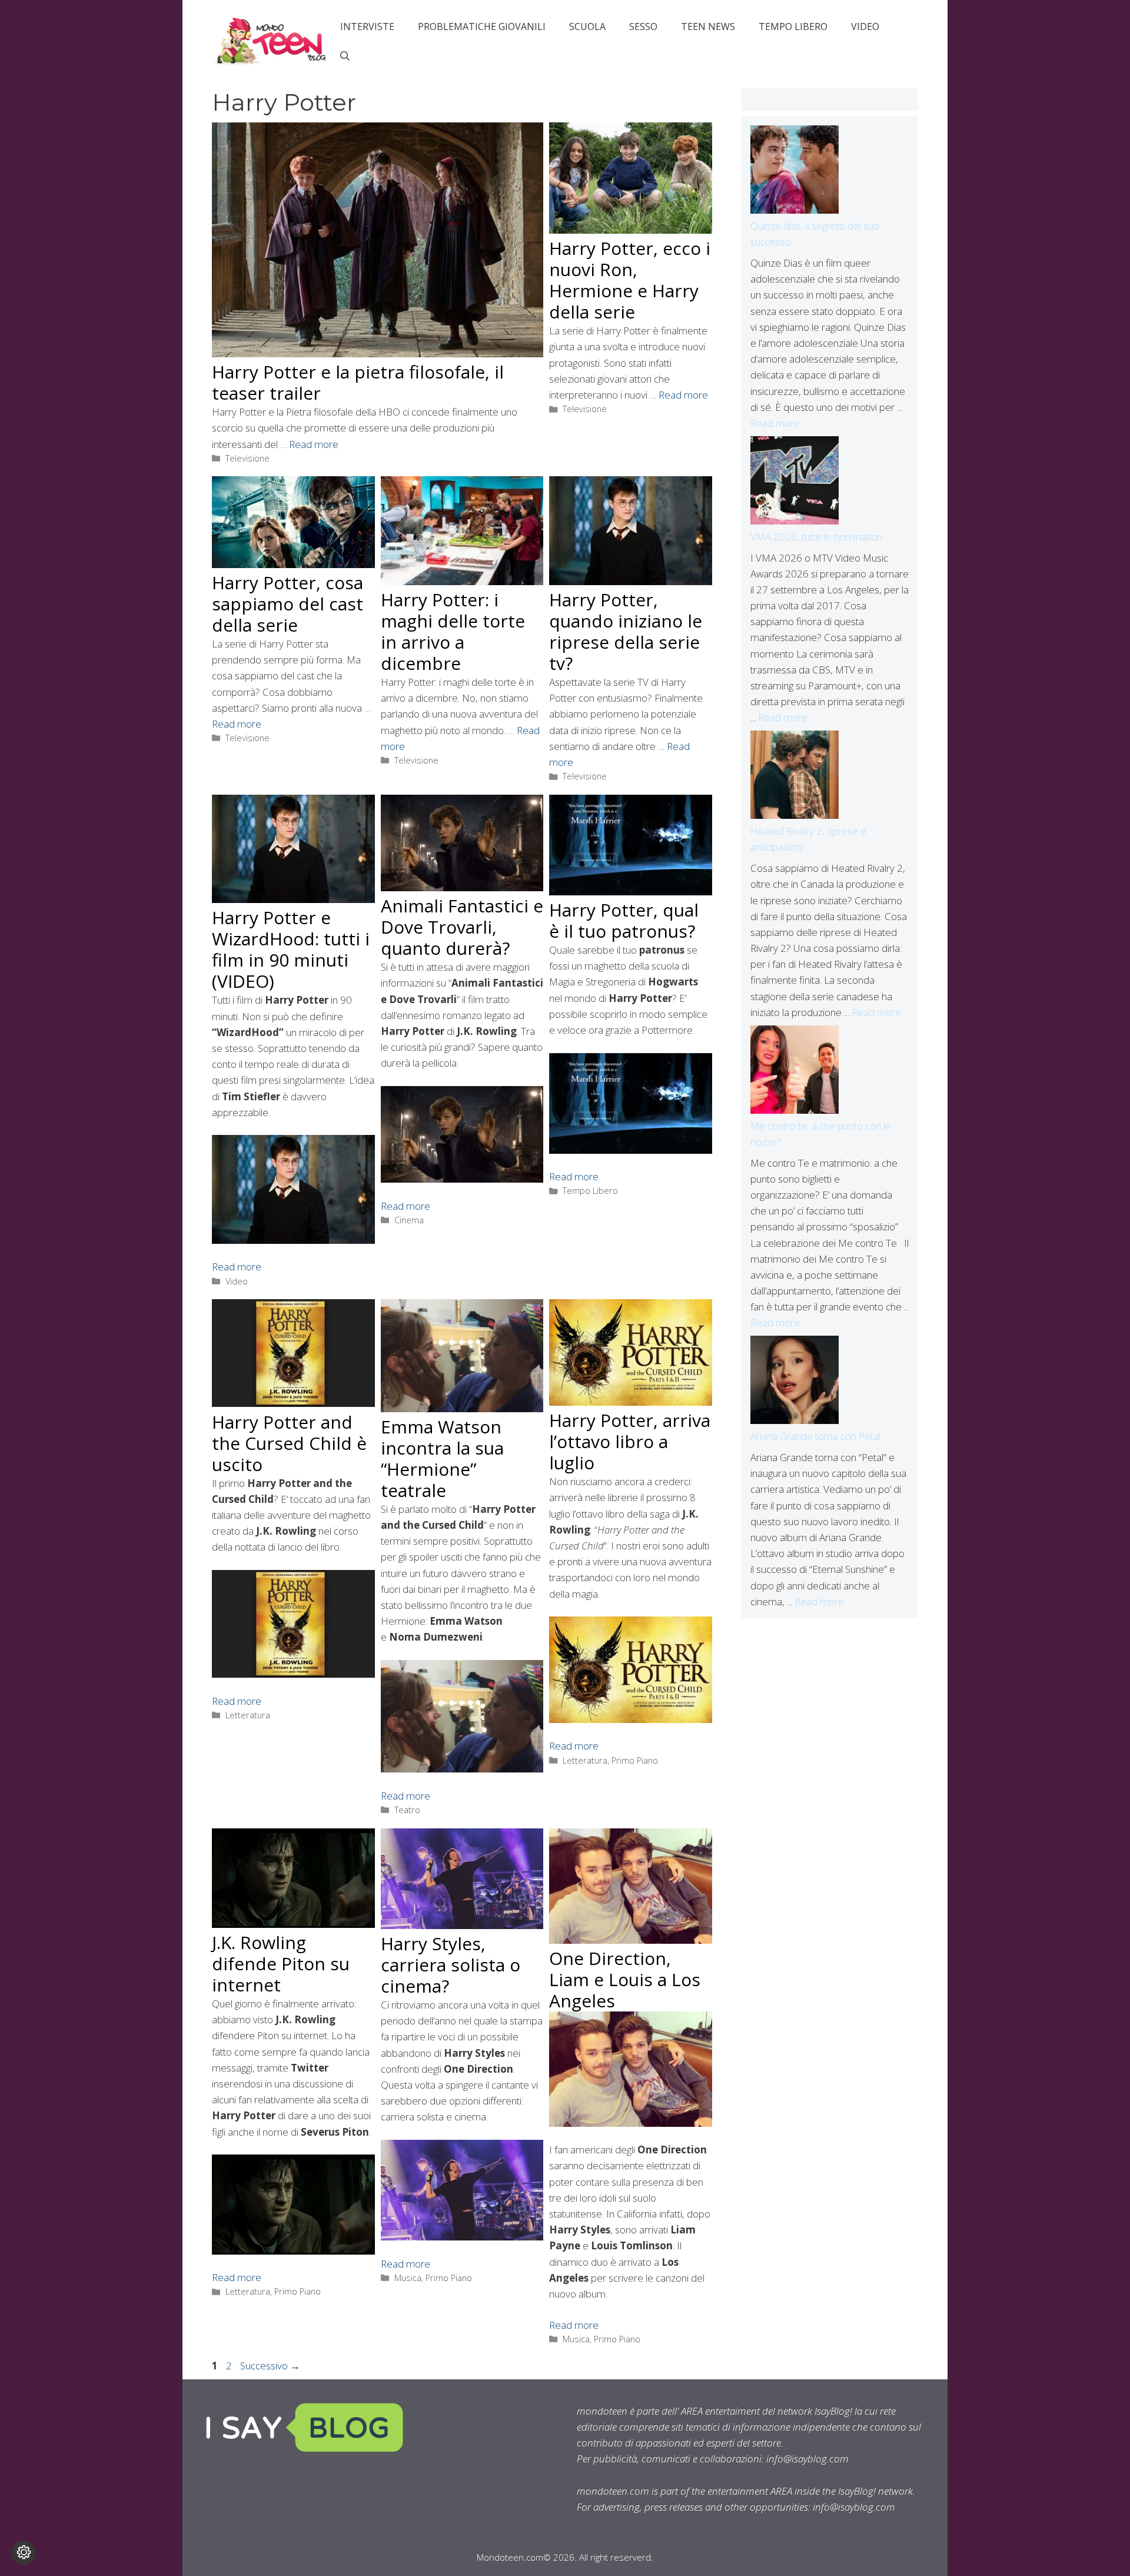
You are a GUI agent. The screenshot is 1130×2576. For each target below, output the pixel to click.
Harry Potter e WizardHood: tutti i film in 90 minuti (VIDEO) (291, 949)
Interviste (367, 26)
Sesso (643, 26)
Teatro (407, 1810)
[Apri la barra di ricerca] (345, 56)
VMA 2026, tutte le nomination (816, 537)
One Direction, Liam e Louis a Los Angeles (625, 1979)
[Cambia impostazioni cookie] (24, 2552)
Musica (408, 2278)
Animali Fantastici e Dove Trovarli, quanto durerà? (462, 927)
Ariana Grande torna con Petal (815, 1436)
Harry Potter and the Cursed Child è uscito (289, 1443)
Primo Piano (635, 1760)
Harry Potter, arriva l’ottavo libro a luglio (630, 1441)
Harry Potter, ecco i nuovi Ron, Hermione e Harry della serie (630, 280)
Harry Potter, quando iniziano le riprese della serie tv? (626, 631)
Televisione (247, 458)
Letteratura (248, 1715)
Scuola (587, 26)
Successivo (270, 2366)
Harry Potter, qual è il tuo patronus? (624, 920)
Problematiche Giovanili (482, 26)
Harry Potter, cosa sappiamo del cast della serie (288, 604)
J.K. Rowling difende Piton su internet (281, 1963)
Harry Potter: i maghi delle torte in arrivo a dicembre (453, 631)
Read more (314, 444)
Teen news (708, 26)
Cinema (409, 1220)
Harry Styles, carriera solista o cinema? (451, 1965)
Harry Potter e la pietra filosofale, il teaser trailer (358, 382)
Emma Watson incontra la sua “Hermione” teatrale (442, 1458)
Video (865, 26)
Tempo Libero (793, 26)
